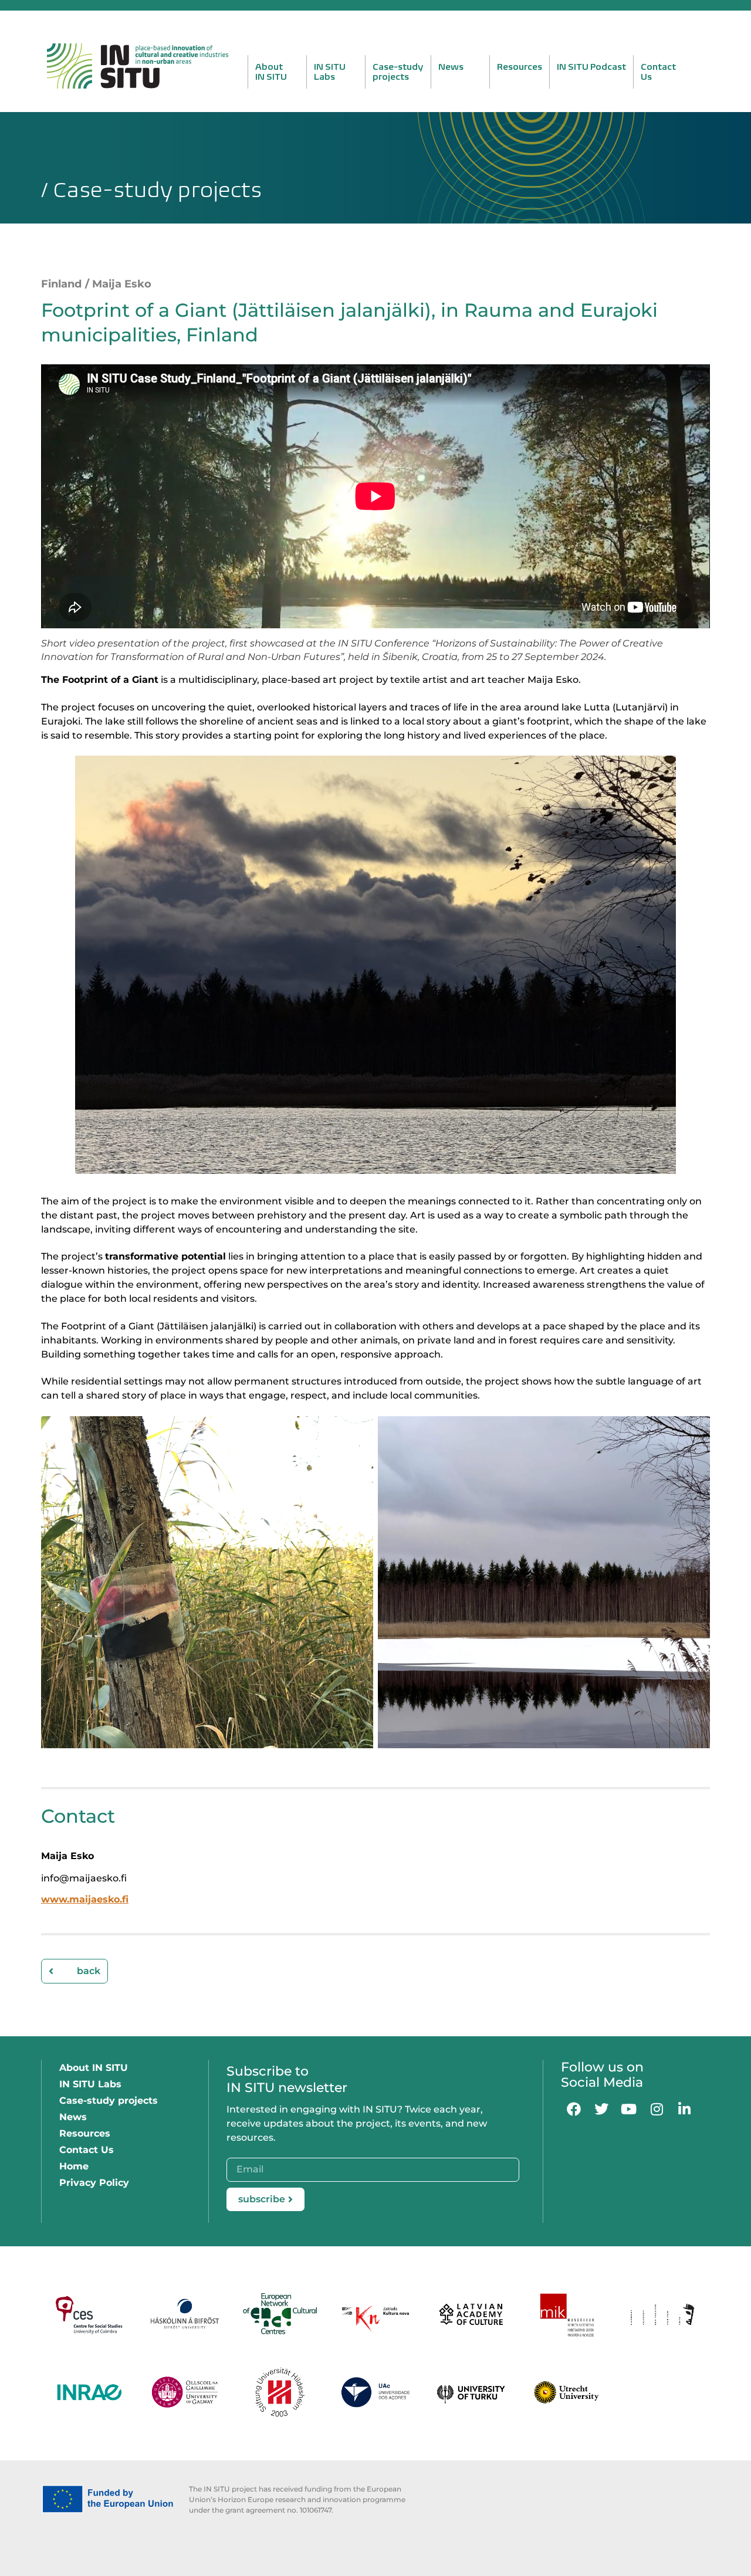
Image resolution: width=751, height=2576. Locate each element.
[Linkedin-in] (684, 2109)
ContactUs (658, 72)
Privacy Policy (94, 2183)
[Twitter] (601, 2109)
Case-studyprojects (398, 72)
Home (74, 2166)
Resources (520, 67)
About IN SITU (94, 2068)
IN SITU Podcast (591, 67)
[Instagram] (657, 2109)
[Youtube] (629, 2109)
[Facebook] (574, 2109)
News (451, 67)
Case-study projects (109, 2101)
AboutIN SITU (271, 72)
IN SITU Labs (90, 2084)
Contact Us (87, 2150)
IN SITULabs (330, 72)
